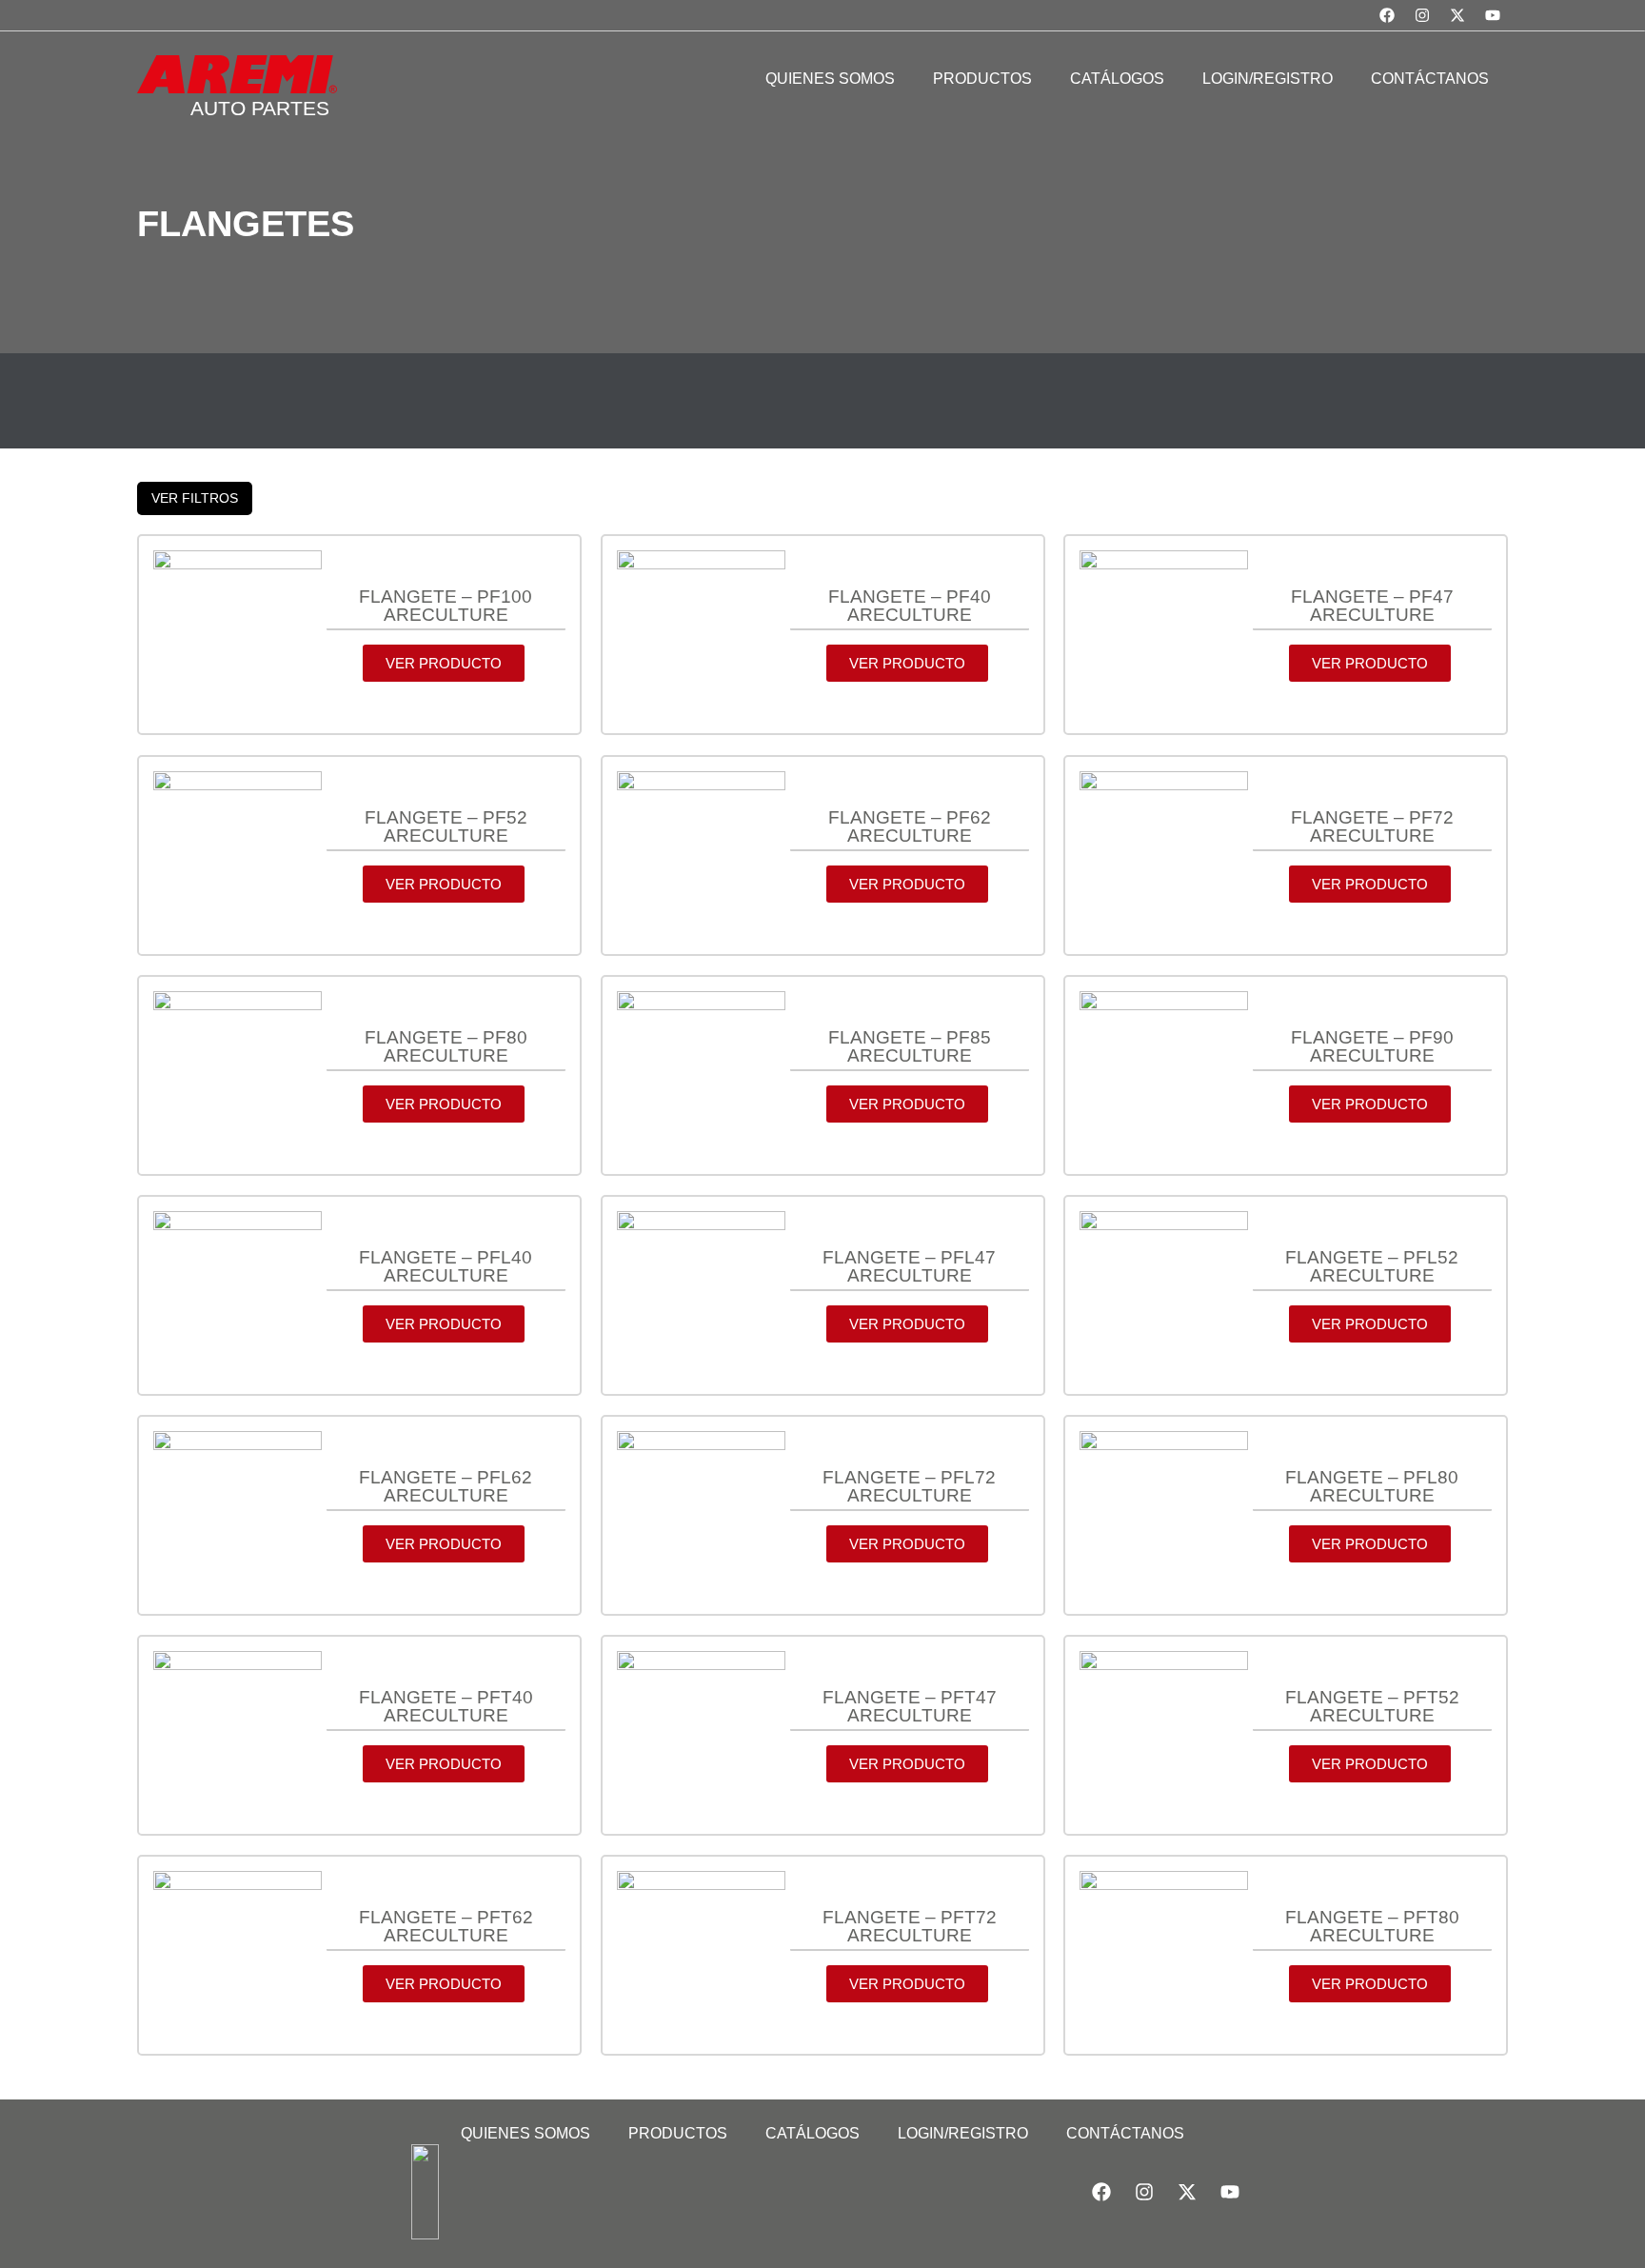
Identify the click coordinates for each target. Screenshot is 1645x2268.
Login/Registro (963, 2133)
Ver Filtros (195, 498)
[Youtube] (1493, 15)
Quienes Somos (525, 2133)
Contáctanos (1125, 2133)
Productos (678, 2133)
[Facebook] (1387, 15)
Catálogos (813, 2133)
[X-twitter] (1457, 15)
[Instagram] (1422, 15)
